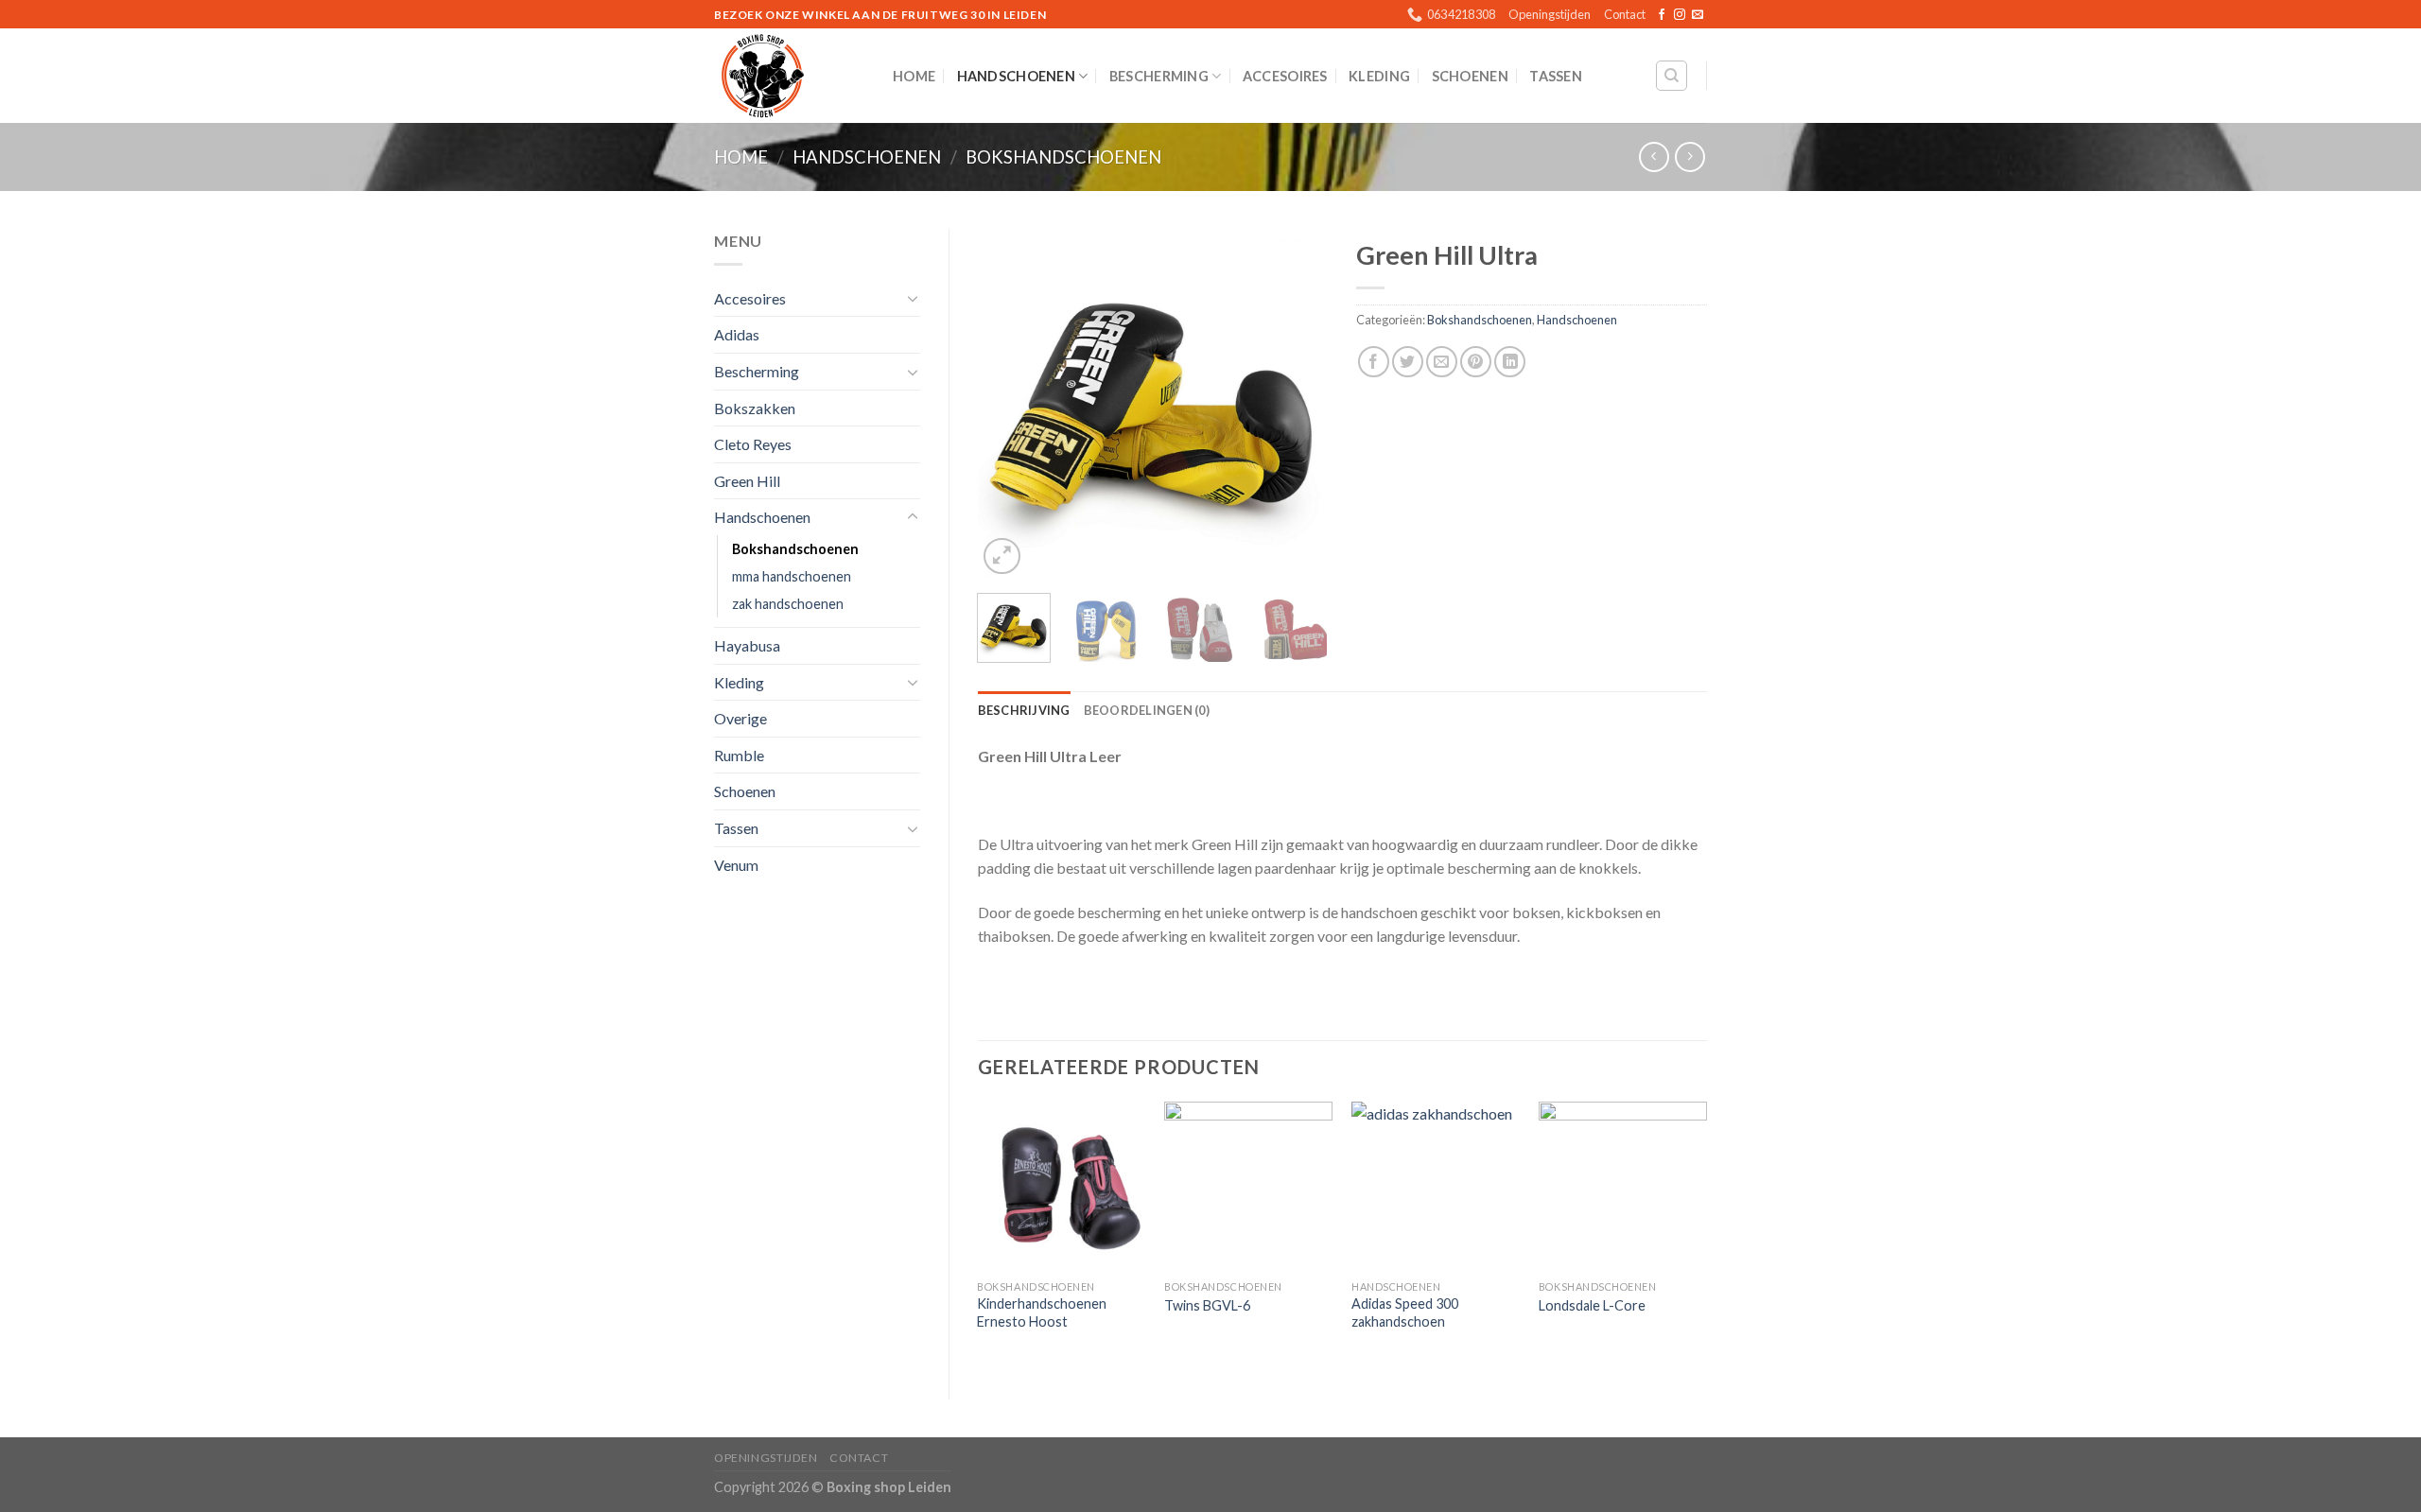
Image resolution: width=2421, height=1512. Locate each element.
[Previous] (1008, 404)
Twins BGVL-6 (1207, 1305)
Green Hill (747, 481)
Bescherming (1159, 76)
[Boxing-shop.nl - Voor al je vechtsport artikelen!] (789, 76)
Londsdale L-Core (1592, 1305)
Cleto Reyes (753, 444)
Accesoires (1285, 76)
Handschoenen (1016, 76)
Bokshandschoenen (1063, 157)
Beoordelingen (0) (1147, 710)
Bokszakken (755, 408)
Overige (740, 718)
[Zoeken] (1672, 76)
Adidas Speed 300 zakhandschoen (1405, 1312)
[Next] (1298, 404)
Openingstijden (1550, 14)
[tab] (1024, 710)
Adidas (737, 334)
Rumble (739, 755)
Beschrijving (1024, 710)
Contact (1625, 14)
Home (914, 76)
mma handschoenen (792, 576)
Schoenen (1470, 76)
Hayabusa (747, 645)
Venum (736, 865)
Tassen (1556, 76)
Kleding (1379, 76)
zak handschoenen (788, 604)
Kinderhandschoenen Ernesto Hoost (1042, 1312)
